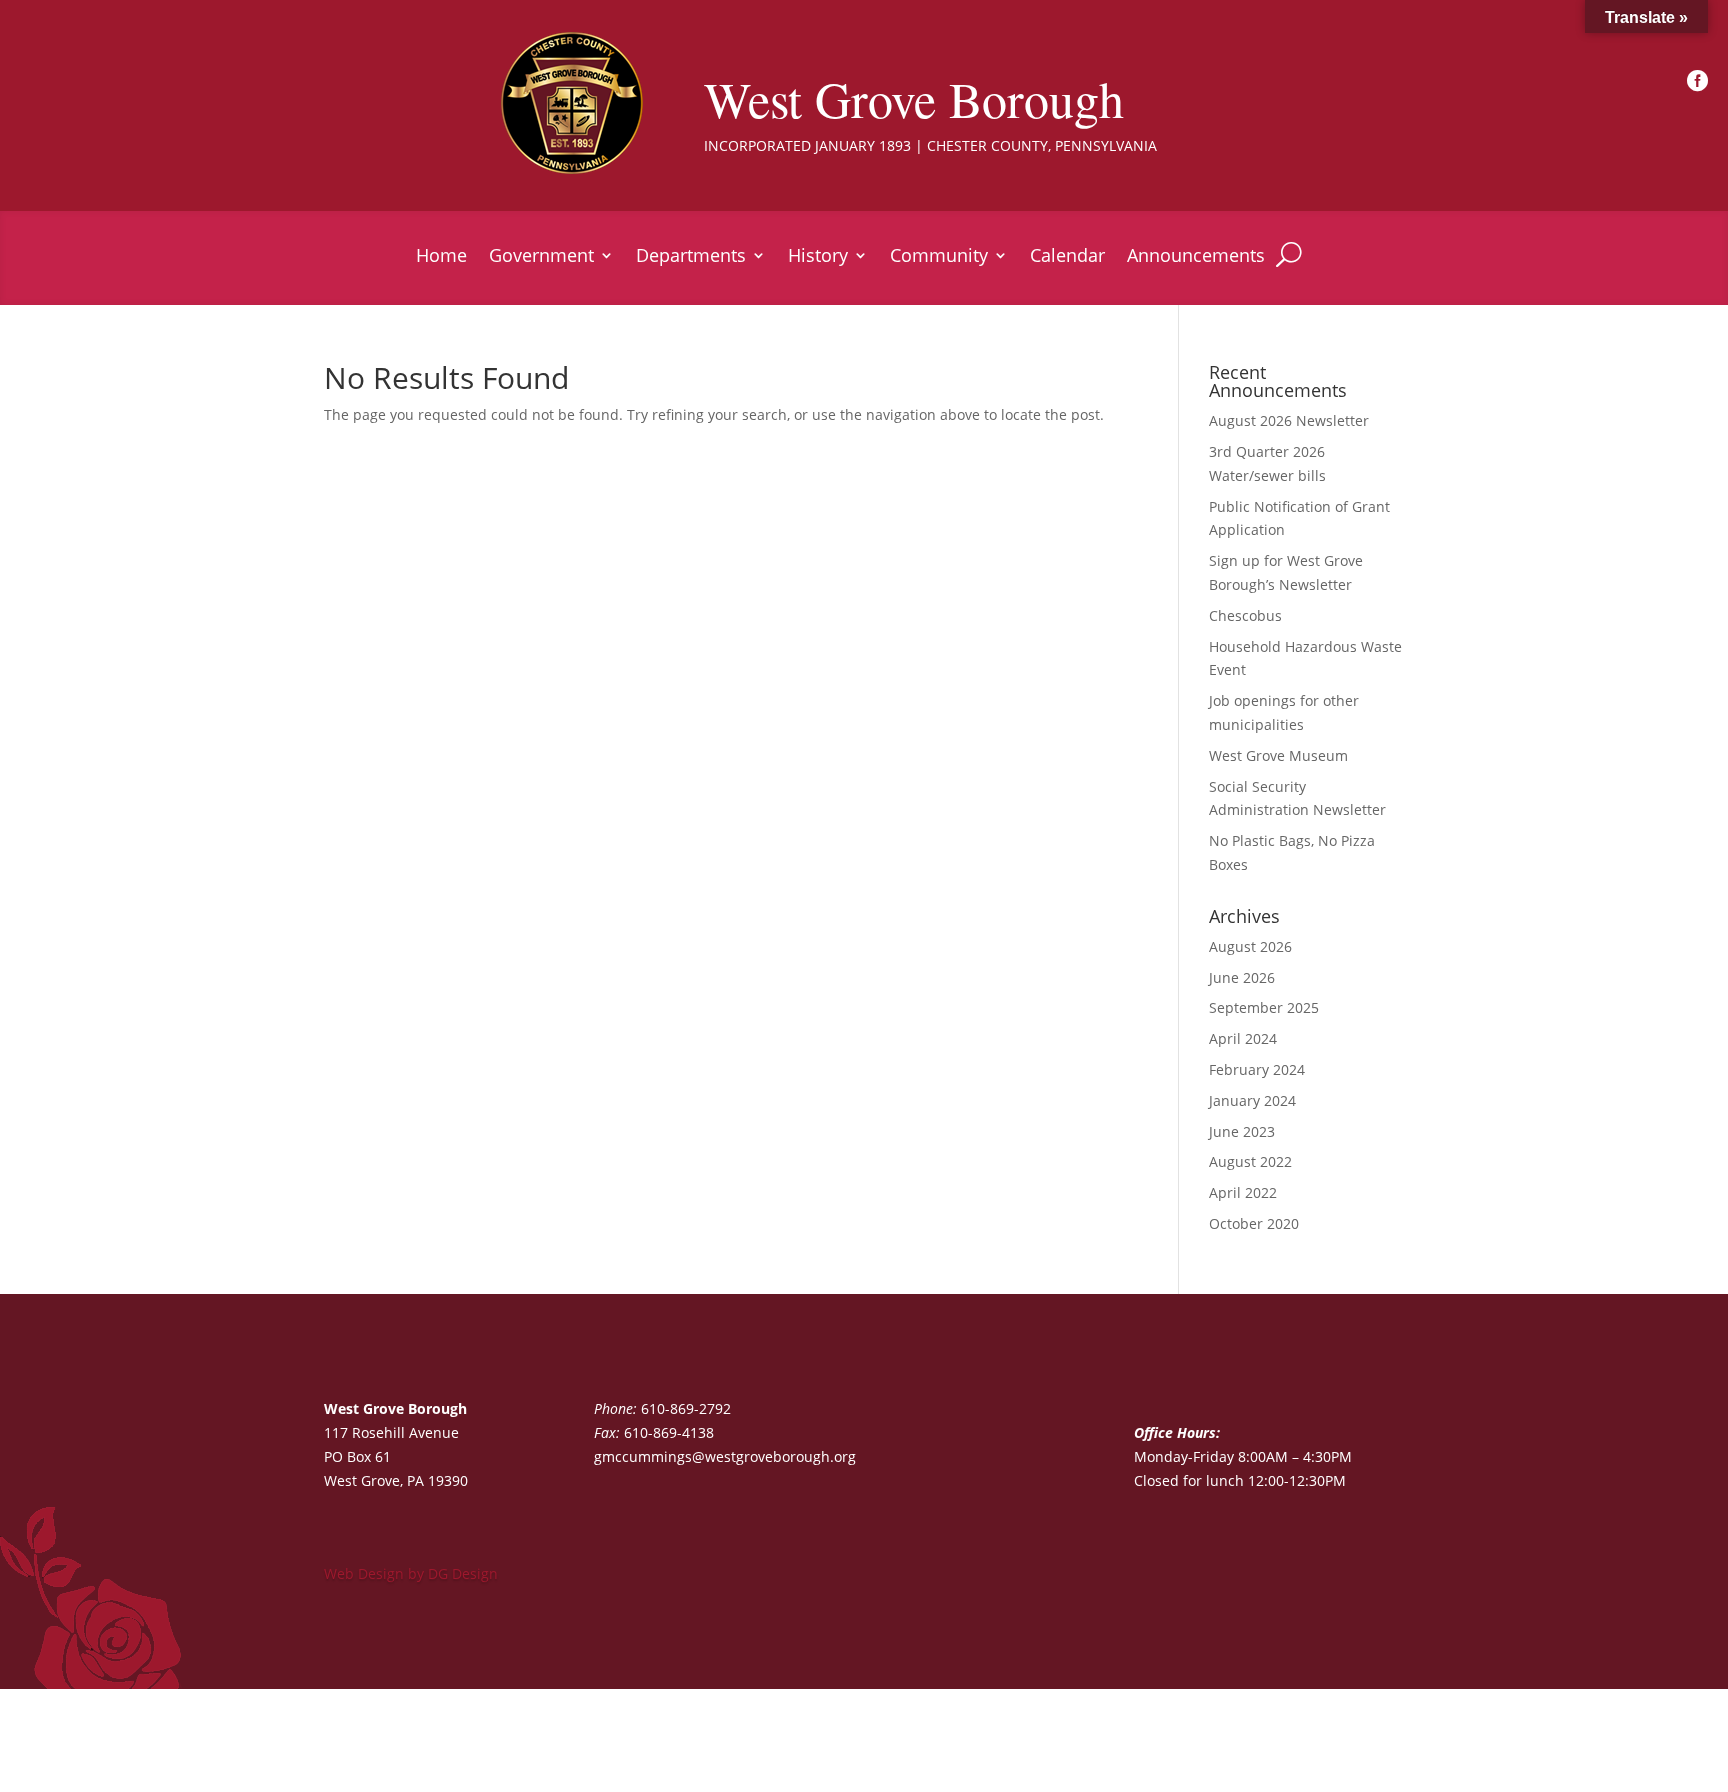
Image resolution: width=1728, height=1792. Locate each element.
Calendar (1067, 257)
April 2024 (1243, 1038)
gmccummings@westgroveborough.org (725, 1456)
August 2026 (1250, 946)
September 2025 (1264, 1007)
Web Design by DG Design (411, 1573)
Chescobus (1245, 615)
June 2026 (1242, 977)
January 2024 (1252, 1100)
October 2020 (1254, 1223)
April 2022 (1243, 1192)
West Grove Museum (1278, 755)
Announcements (1196, 257)
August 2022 (1250, 1161)
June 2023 (1242, 1131)
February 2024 (1257, 1069)
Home (441, 257)
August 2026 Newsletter (1289, 420)
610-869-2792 (686, 1408)
